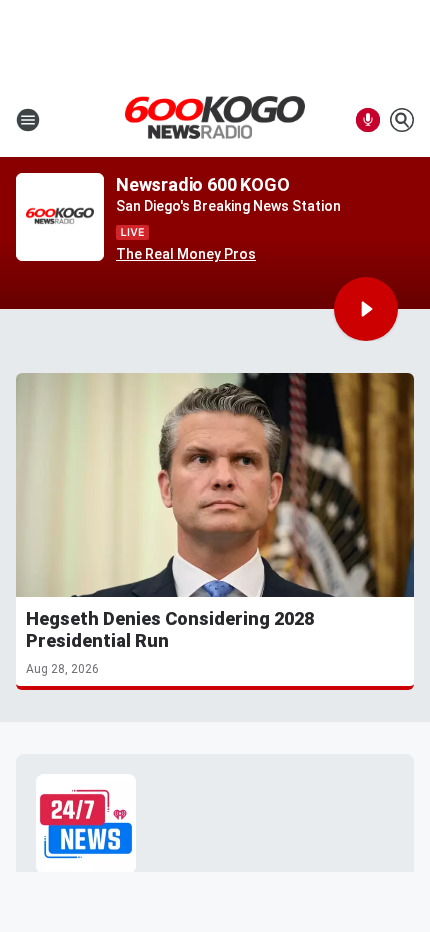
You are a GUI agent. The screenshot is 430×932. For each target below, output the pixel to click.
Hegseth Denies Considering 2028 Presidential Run (170, 629)
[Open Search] (402, 120)
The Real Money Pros (186, 254)
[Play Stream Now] (366, 309)
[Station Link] (215, 119)
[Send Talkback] (368, 120)
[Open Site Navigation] (28, 120)
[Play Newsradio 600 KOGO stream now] (60, 217)
